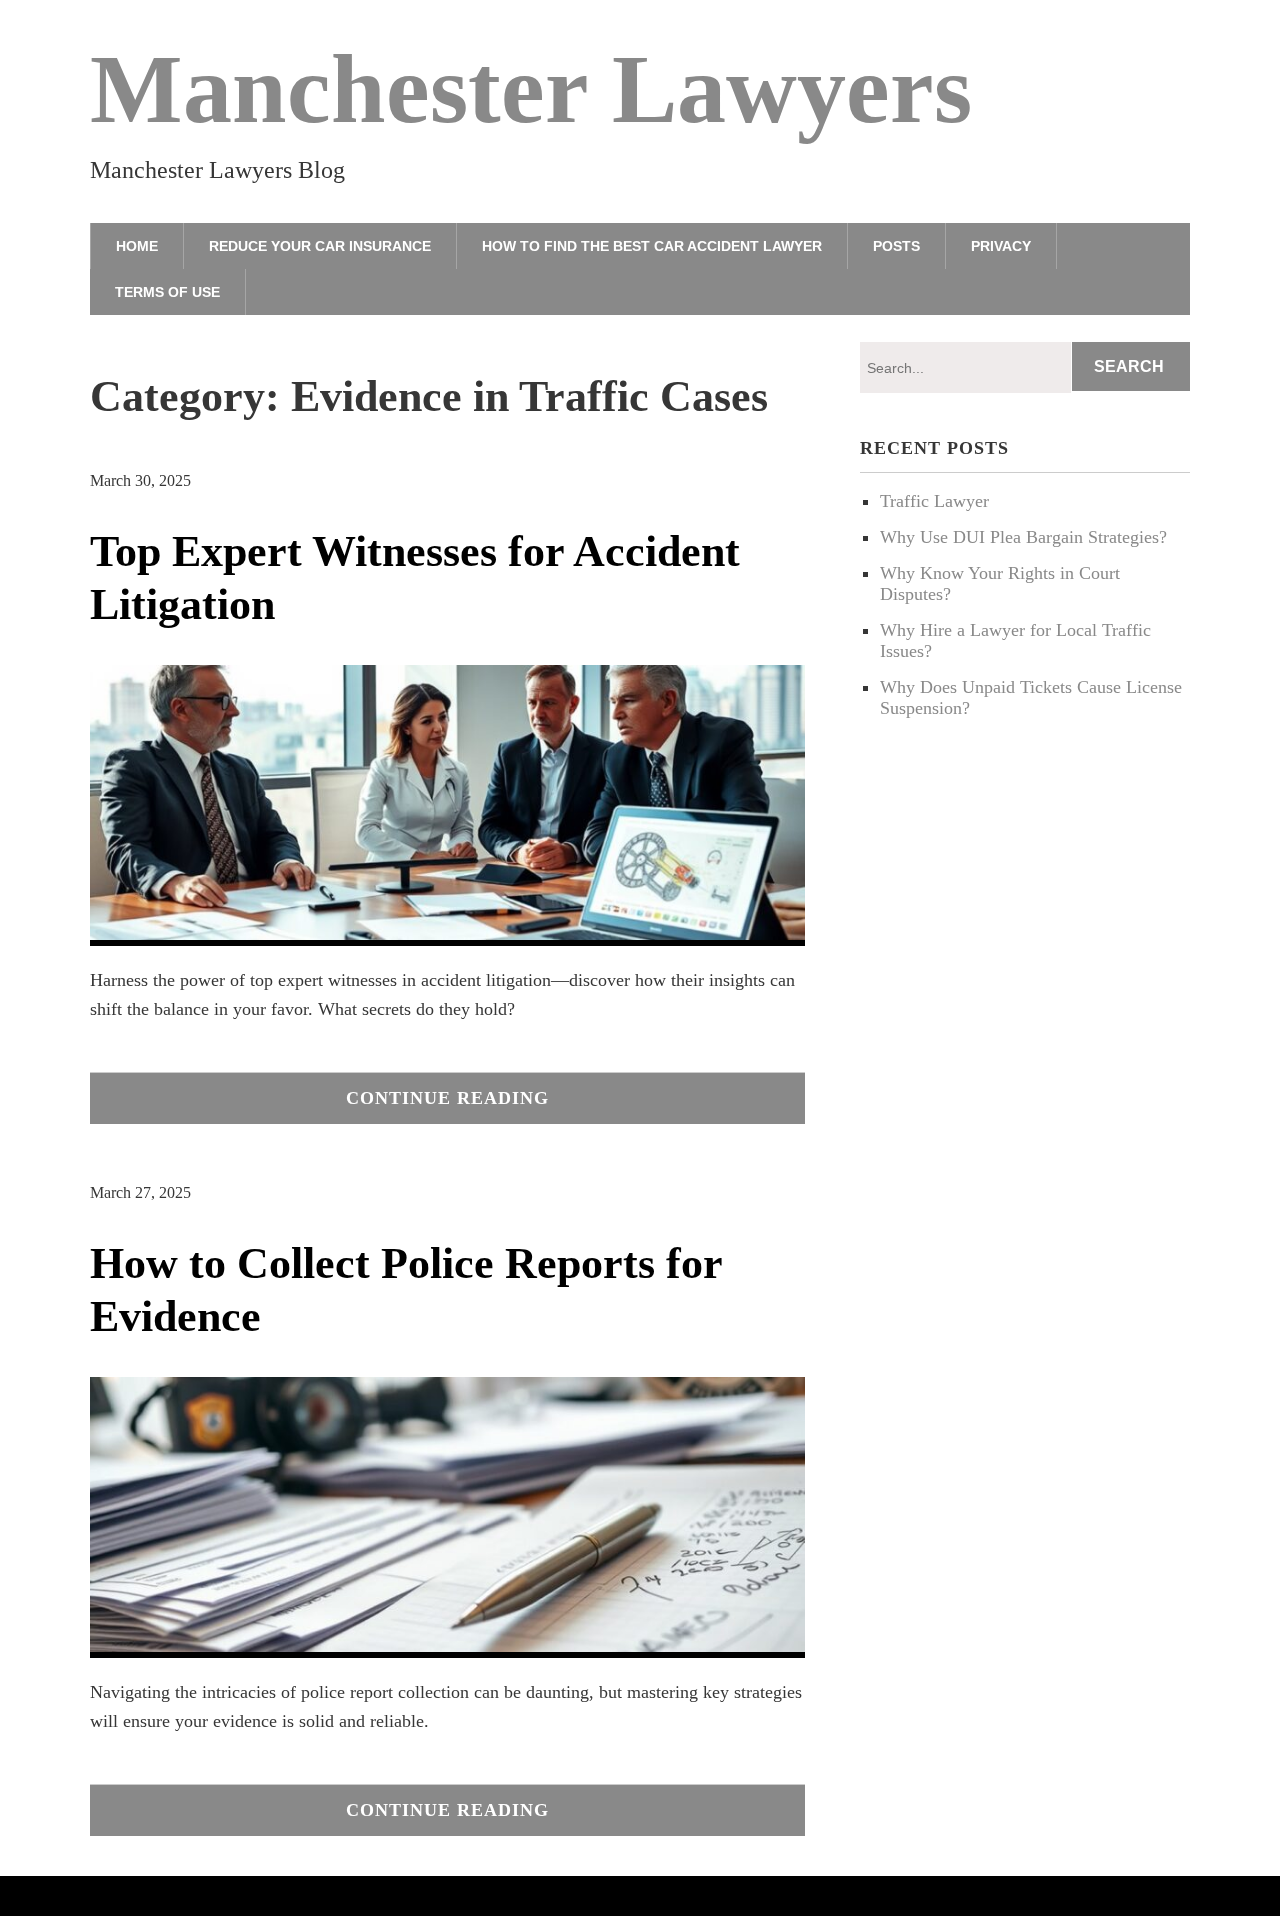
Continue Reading (447, 1098)
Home (137, 246)
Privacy (1001, 246)
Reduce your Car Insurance (320, 246)
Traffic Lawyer (934, 501)
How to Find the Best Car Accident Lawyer (652, 246)
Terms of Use (167, 292)
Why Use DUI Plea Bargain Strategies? (1023, 537)
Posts (896, 246)
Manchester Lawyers (531, 89)
